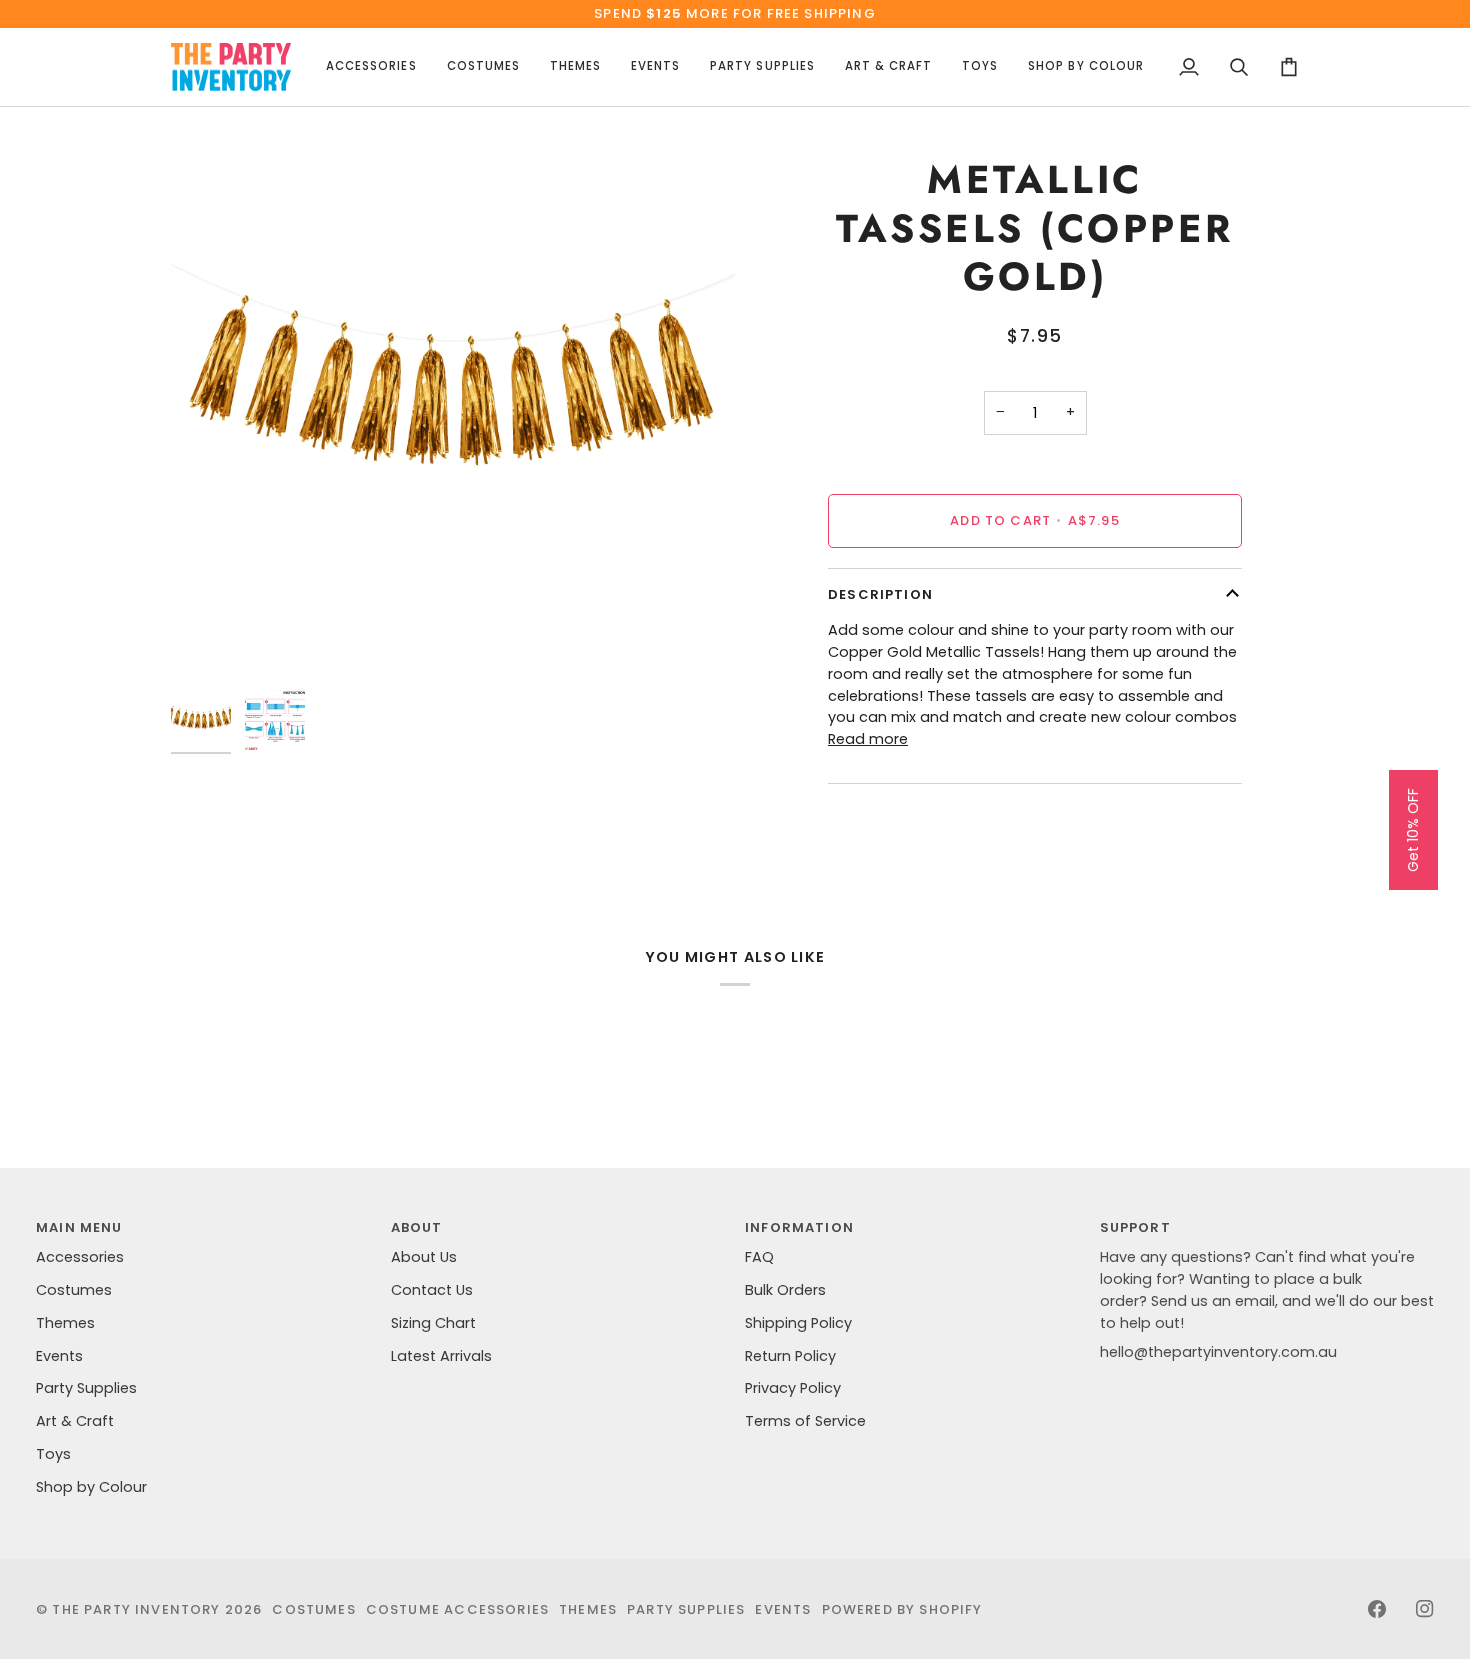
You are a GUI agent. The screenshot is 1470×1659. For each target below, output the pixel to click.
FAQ (759, 1257)
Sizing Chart (433, 1323)
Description (880, 594)
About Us (424, 1257)
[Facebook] (1377, 1609)
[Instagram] (1425, 1609)
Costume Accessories (457, 1609)
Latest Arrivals (441, 1356)
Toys (53, 1454)
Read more (868, 739)
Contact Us (432, 1290)
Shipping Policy (798, 1323)
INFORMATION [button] (799, 1227)
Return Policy (790, 1356)
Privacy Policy (793, 1388)
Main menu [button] (79, 1227)
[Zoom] (453, 398)
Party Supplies (86, 1388)
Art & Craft (75, 1421)
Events (59, 1356)
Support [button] (1135, 1227)
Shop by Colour (91, 1487)
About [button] (417, 1227)
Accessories (80, 1257)
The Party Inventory (136, 1609)
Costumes (74, 1290)
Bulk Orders (785, 1290)
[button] (371, 67)
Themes (65, 1323)
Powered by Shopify (902, 1609)
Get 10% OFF (1413, 830)
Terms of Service (805, 1421)
